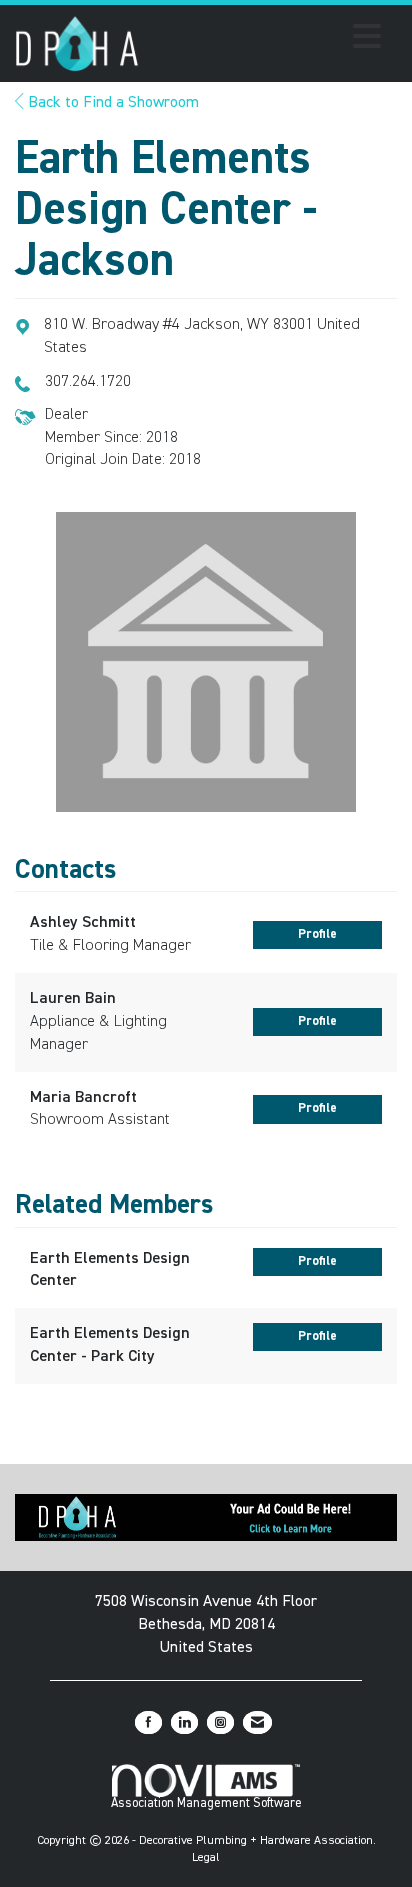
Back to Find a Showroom (111, 103)
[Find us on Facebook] (148, 1722)
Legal (206, 1858)
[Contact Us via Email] (257, 1722)
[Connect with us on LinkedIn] (184, 1722)
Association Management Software (206, 1803)
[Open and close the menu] (265, 40)
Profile (317, 934)
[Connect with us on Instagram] (220, 1722)
